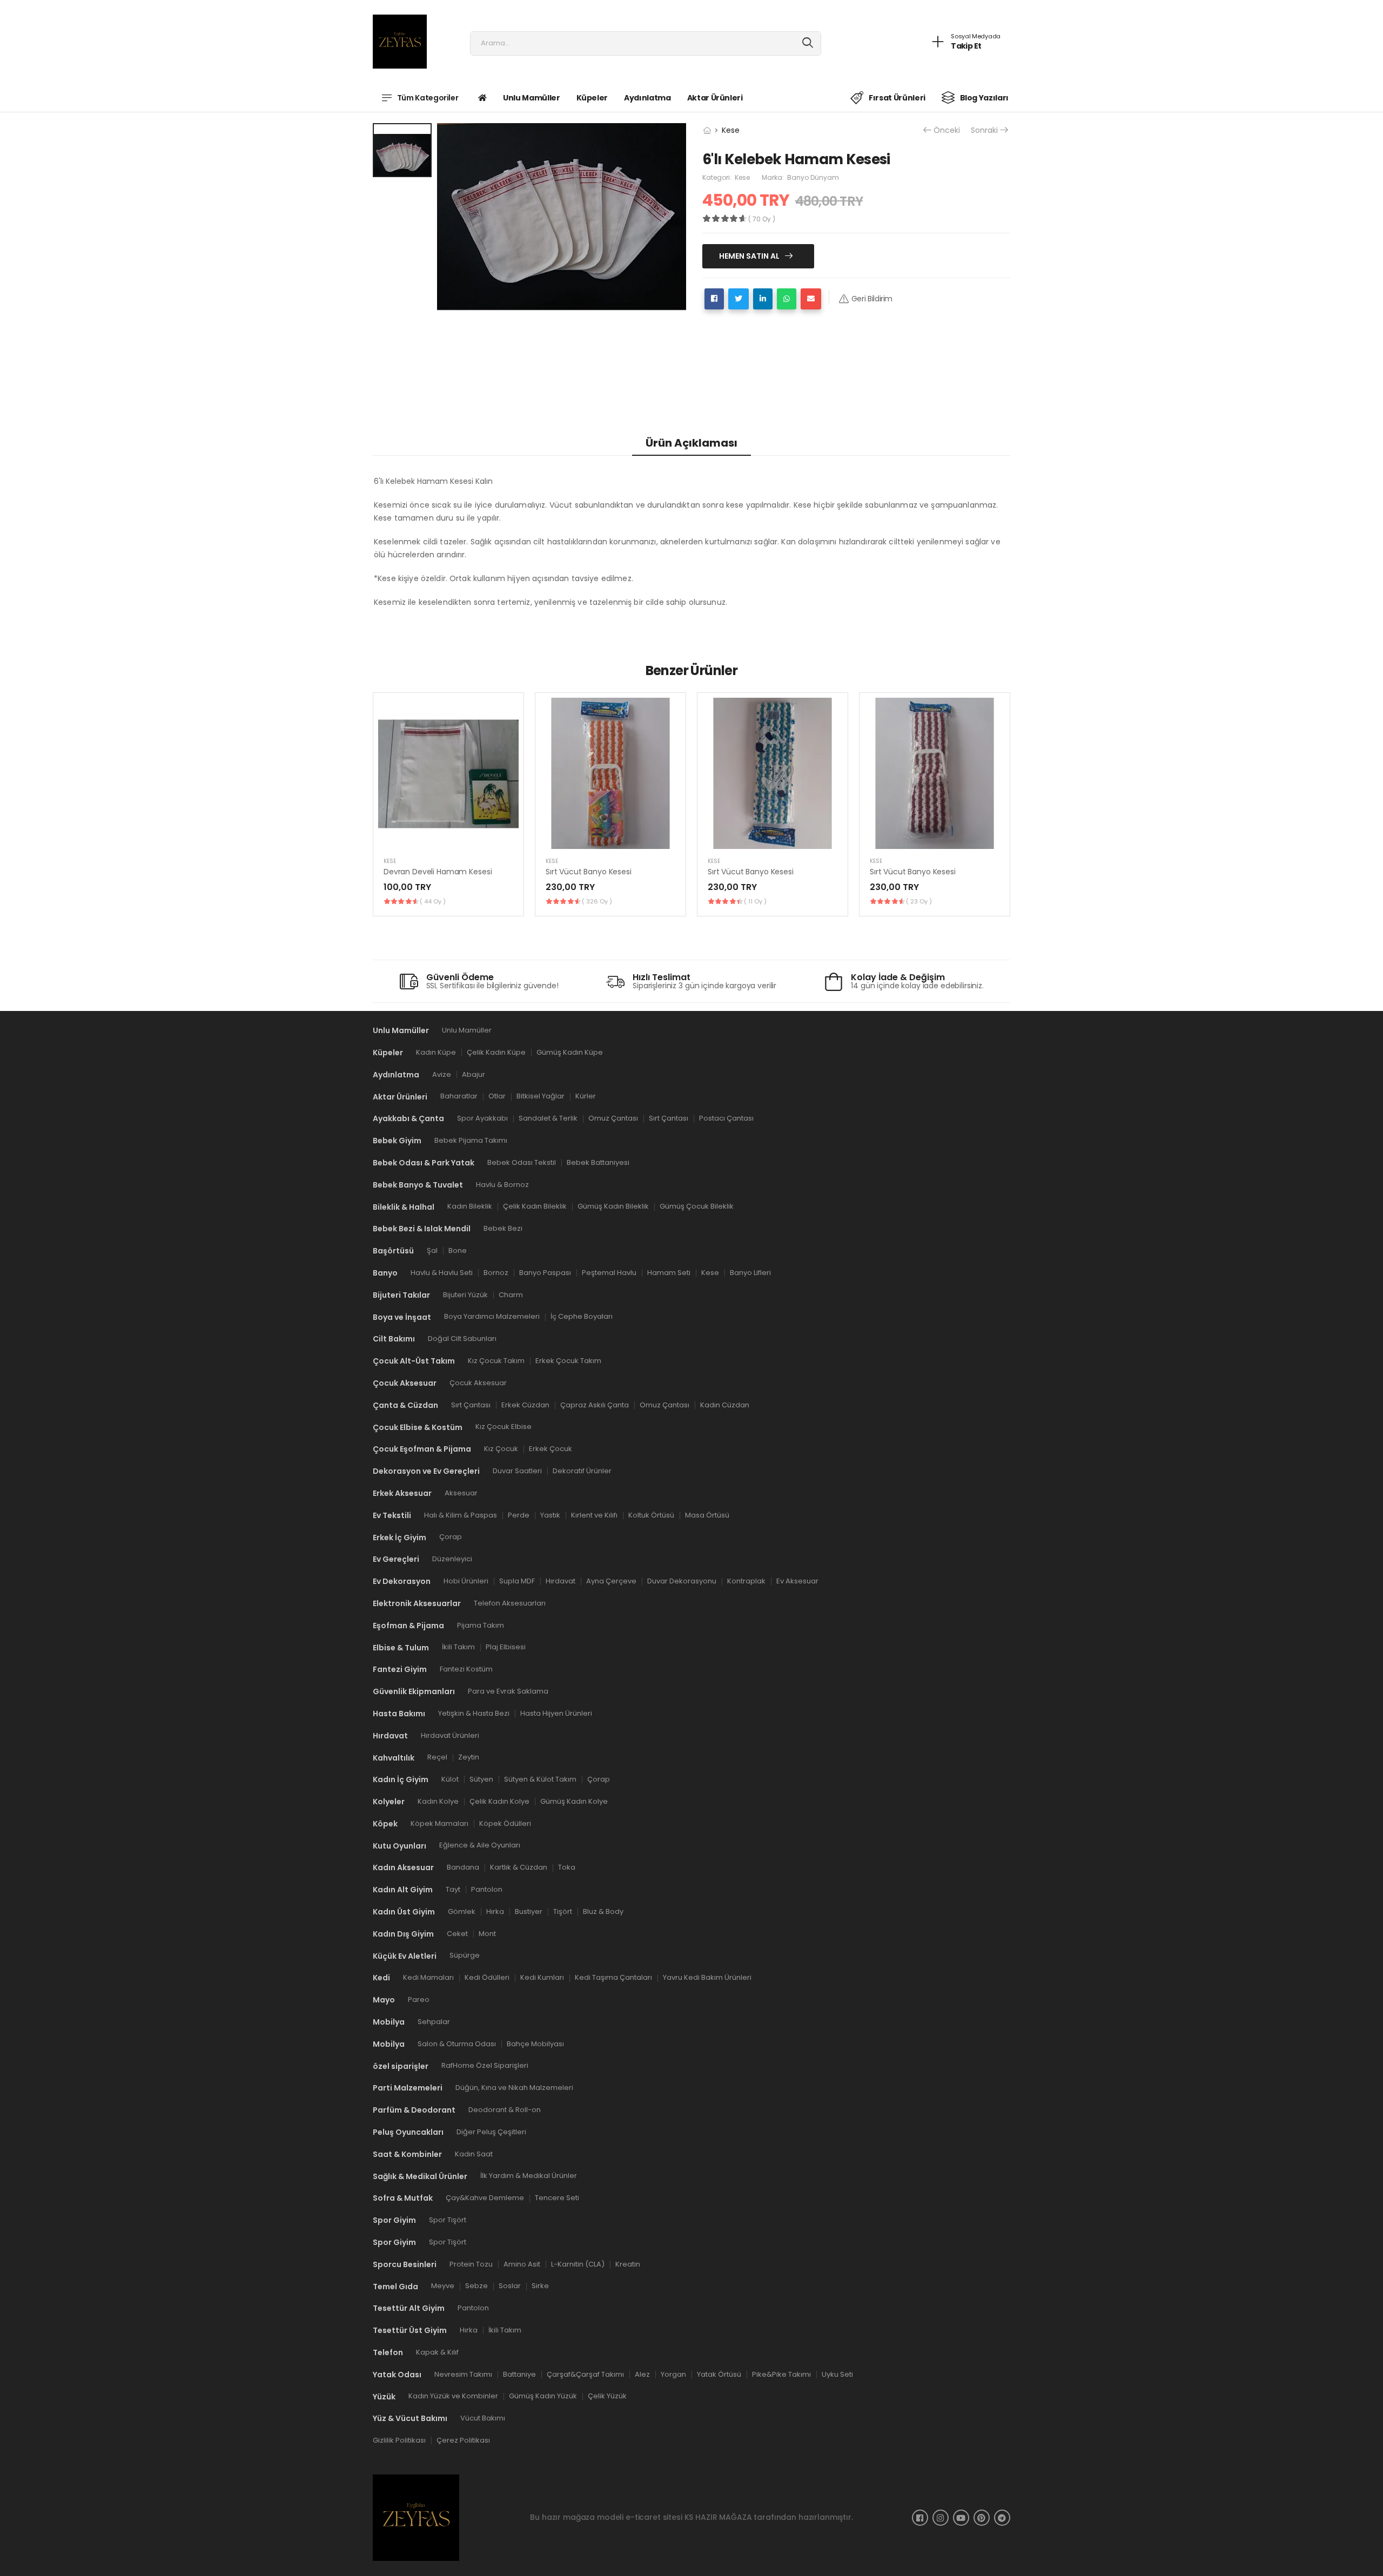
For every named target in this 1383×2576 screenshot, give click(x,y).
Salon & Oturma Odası (457, 2043)
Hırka (495, 1911)
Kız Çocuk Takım (496, 1361)
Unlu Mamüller (531, 98)
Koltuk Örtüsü (651, 1515)
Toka (567, 1867)
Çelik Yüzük (607, 2396)
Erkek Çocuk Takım (568, 1361)
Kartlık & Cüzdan (519, 1867)
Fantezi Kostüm (466, 1669)
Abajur (474, 1074)
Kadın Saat (474, 2153)
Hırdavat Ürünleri (450, 1735)
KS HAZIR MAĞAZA (718, 2517)
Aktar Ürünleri (715, 98)
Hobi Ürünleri (466, 1581)
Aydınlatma (647, 98)
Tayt (453, 1889)
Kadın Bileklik (470, 1206)
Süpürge (465, 1955)
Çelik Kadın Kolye (499, 1801)
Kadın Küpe (436, 1052)
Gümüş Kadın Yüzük (543, 2396)
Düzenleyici (452, 1559)
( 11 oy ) (755, 901)
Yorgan (673, 2374)
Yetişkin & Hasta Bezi (474, 1713)
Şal (432, 1250)
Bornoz (496, 1273)
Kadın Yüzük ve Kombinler (453, 2396)
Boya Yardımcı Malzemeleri (492, 1316)
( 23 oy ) (919, 901)
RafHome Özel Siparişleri (485, 2065)
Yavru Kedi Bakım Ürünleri (707, 1977)
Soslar (510, 2286)
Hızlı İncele (448, 836)
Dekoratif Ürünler (582, 1471)
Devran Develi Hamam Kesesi (438, 872)
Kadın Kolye (438, 1801)
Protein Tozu (471, 2264)
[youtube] (961, 2518)
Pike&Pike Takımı (781, 2374)
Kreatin (628, 2264)
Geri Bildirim (872, 299)
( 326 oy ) (597, 901)
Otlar (497, 1096)
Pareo (419, 2000)
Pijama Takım (481, 1625)
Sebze (476, 2286)
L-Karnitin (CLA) (578, 2264)
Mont (487, 1933)
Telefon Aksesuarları (510, 1603)
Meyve (443, 2286)
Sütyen (481, 1779)
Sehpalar (434, 2022)
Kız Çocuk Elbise (503, 1427)
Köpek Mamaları (439, 1823)
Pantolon (487, 1889)
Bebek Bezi (503, 1228)
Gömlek (462, 1911)
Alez (642, 2374)
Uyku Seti (837, 2374)
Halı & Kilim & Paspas (461, 1515)
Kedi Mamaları (428, 1977)
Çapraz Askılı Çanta (595, 1404)
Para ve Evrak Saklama (508, 1691)
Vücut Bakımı (483, 2418)
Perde (519, 1515)
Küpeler (592, 98)
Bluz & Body (603, 1911)
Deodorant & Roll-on (505, 2110)
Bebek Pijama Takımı (471, 1140)
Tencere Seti (557, 2198)
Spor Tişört (448, 2220)
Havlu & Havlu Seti (442, 1273)
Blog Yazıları (984, 98)
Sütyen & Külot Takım (540, 1779)
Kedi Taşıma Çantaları (613, 1977)
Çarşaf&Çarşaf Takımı (585, 2374)
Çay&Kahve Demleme (485, 2198)
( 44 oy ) (433, 901)
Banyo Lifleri (750, 1273)
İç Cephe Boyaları (582, 1316)
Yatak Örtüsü (719, 2374)
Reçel (437, 1757)
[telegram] (1002, 2518)
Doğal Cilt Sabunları (462, 1338)
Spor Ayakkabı (482, 1118)
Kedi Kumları (542, 1977)
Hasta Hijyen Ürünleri (556, 1713)
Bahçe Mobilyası (535, 2043)
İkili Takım (458, 1647)
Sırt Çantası (669, 1118)
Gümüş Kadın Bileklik (613, 1206)
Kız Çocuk (501, 1449)
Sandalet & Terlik (548, 1118)
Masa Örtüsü (707, 1515)
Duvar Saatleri (517, 1471)
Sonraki (984, 130)
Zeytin (469, 1757)
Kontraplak (746, 1581)
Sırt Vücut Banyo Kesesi (589, 872)
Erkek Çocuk (550, 1449)
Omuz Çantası (613, 1118)
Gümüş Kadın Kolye (574, 1801)
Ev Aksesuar (797, 1581)
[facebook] (920, 2518)
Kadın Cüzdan (725, 1404)
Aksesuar (461, 1493)
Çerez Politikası (463, 2440)
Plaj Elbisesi (506, 1647)
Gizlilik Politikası (399, 2440)
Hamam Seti (669, 1273)
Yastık (550, 1515)
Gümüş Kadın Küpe (570, 1052)
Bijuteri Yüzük (465, 1294)
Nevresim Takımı (463, 2374)
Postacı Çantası (726, 1118)
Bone (458, 1250)
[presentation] (1002, 804)
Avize (442, 1074)
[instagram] (941, 2518)
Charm (511, 1294)
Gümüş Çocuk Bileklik (697, 1206)
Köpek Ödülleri (505, 1823)
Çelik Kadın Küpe (496, 1052)
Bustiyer (529, 1911)
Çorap (451, 1537)
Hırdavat (560, 1581)
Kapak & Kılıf (437, 2352)
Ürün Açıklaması (691, 443)
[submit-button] (808, 43)
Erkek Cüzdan (525, 1404)
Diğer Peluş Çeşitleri (491, 2132)
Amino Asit (522, 2264)
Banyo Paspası (545, 1273)
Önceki (947, 130)
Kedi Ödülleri (487, 1977)
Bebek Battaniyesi (598, 1162)
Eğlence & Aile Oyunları (480, 1845)
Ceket (457, 1933)
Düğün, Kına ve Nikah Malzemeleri (514, 2088)
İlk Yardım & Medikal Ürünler (529, 2176)
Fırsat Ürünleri (897, 98)
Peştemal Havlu (609, 1273)
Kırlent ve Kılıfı (594, 1515)
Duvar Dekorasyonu (682, 1581)
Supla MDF (517, 1581)
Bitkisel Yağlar (541, 1096)
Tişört (563, 1911)
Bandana (463, 1867)
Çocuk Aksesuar (478, 1383)
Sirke (540, 2286)
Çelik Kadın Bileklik (535, 1206)
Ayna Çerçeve (611, 1581)
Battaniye (519, 2374)
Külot (450, 1779)
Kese (731, 130)
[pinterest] (982, 2518)
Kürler (586, 1096)
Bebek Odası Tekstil (522, 1162)
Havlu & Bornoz (502, 1184)
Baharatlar (459, 1096)
